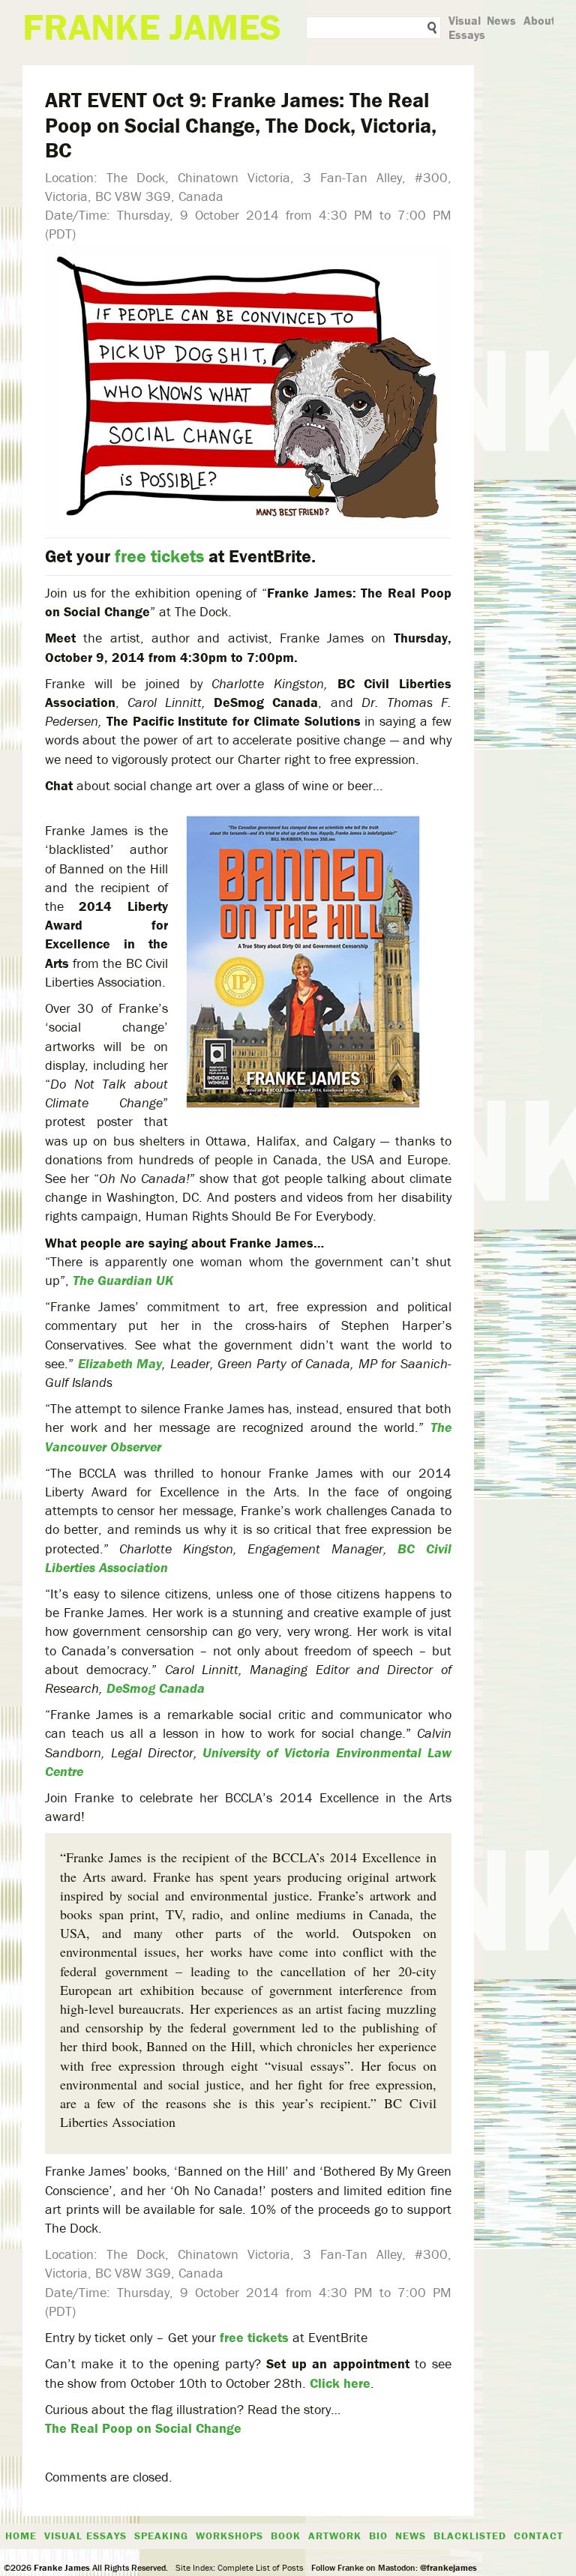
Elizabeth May (120, 1363)
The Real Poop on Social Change (143, 2428)
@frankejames (448, 2567)
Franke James (61, 2567)
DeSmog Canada (156, 1688)
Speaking (161, 2536)
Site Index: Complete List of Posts (240, 2567)
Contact (538, 2536)
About (540, 20)
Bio (378, 2536)
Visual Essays (467, 27)
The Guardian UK (123, 1280)
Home (21, 2536)
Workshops (229, 2536)
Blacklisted (470, 2536)
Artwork (335, 2536)
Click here (340, 2383)
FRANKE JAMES (152, 27)
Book (286, 2536)
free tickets (159, 556)
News (501, 20)
